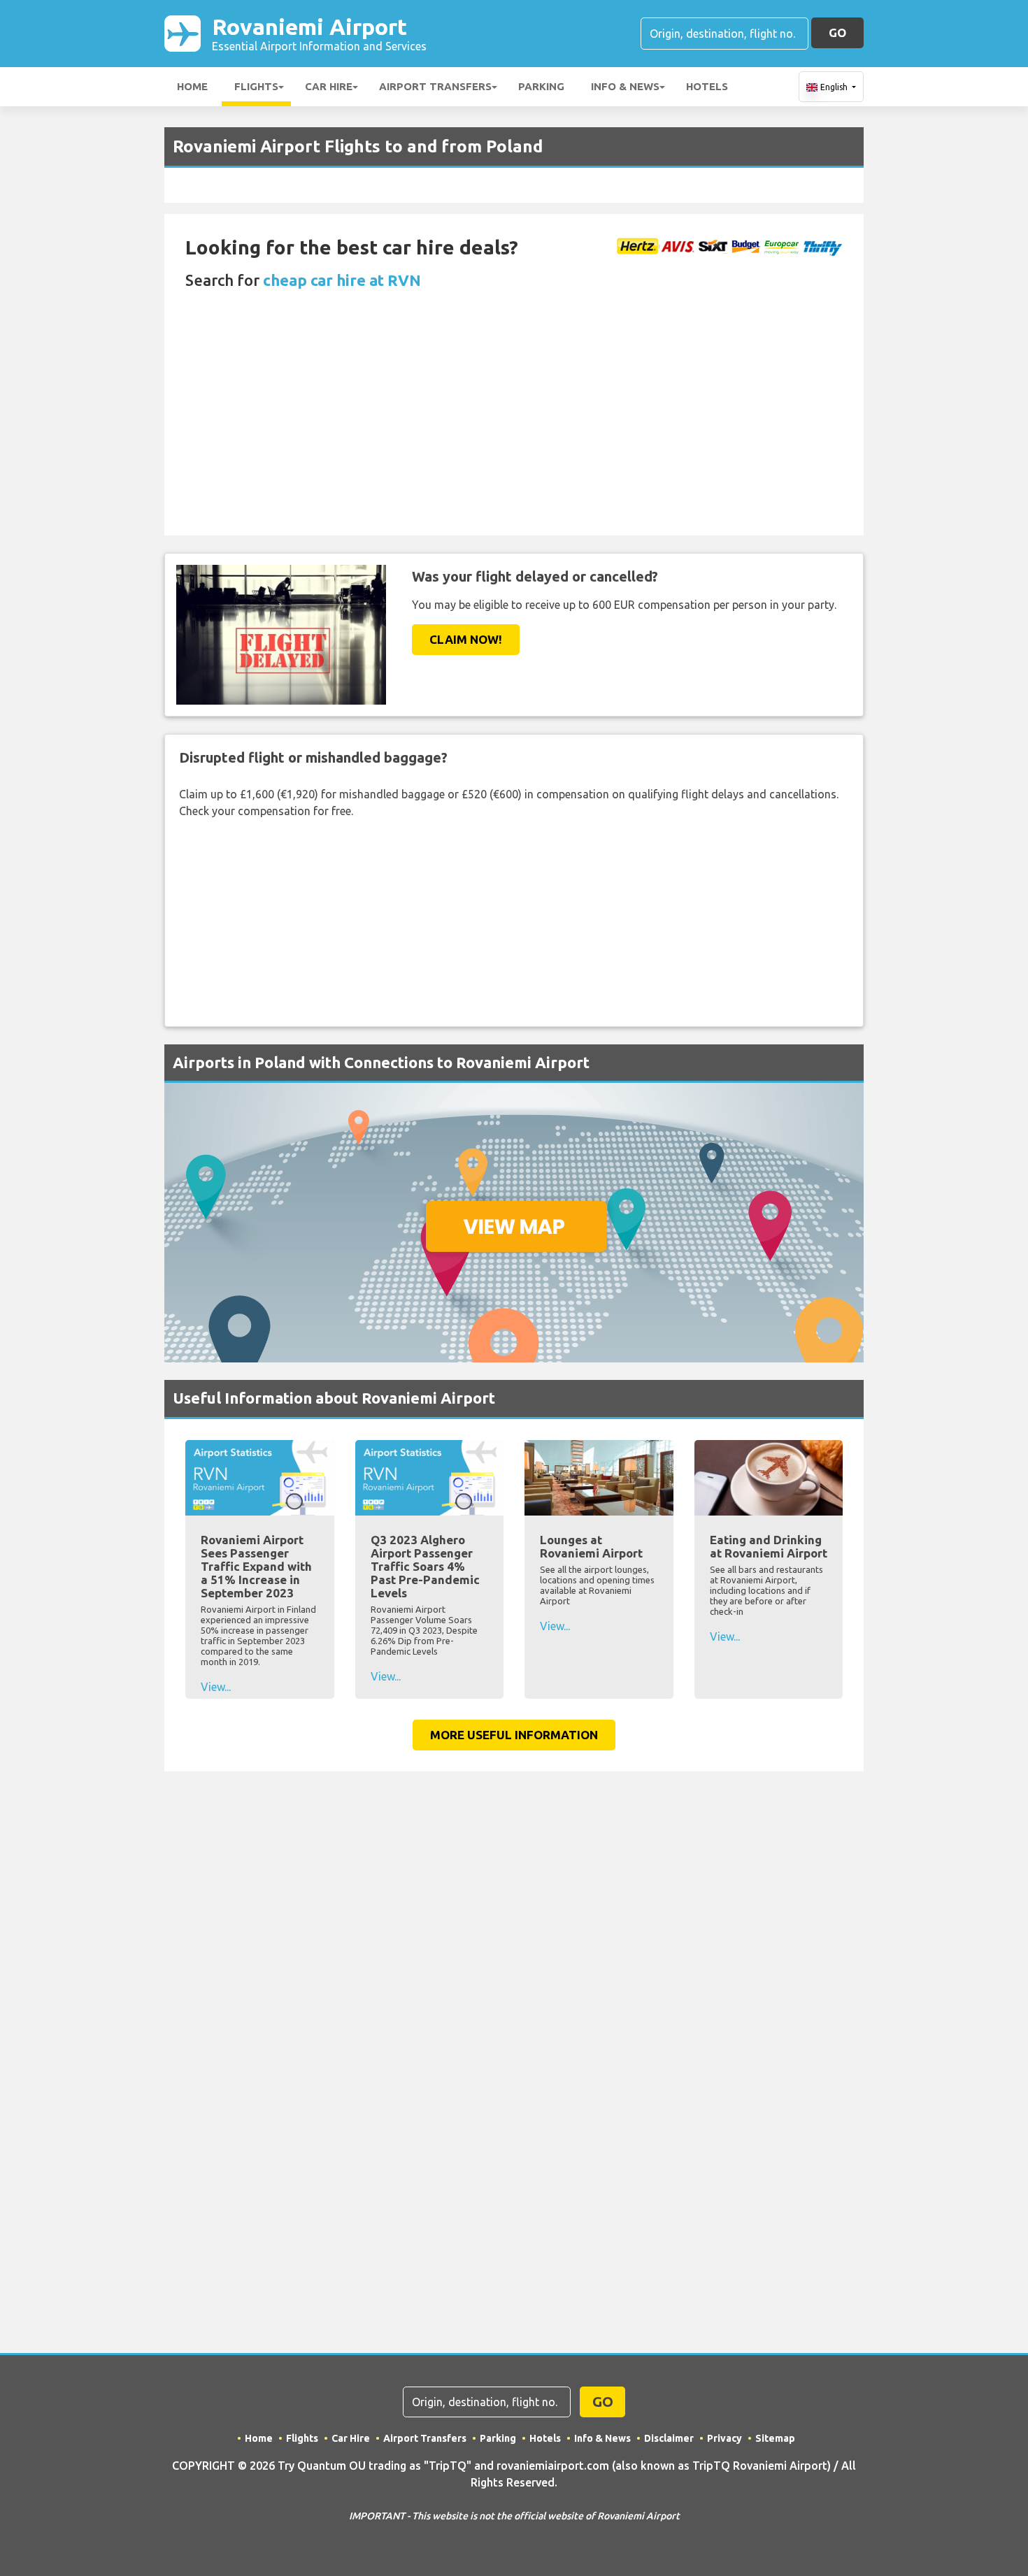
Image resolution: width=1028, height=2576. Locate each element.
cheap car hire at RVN (342, 280)
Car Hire (329, 86)
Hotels (707, 86)
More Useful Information (514, 1735)
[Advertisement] (514, 431)
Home (192, 86)
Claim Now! (466, 639)
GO (837, 33)
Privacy (724, 2438)
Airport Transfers (435, 86)
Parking (541, 86)
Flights (256, 86)
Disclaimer (669, 2438)
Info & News (625, 86)
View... (216, 1687)
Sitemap (775, 2438)
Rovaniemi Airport (319, 33)
